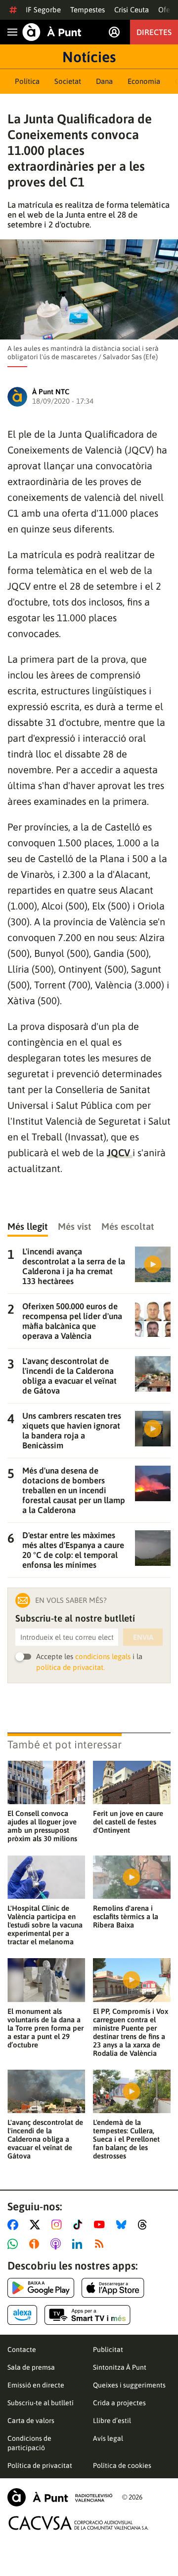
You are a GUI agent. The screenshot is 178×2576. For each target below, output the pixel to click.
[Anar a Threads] (145, 2225)
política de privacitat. (70, 1667)
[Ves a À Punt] (52, 32)
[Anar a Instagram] (59, 2225)
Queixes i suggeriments (129, 2385)
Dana (104, 81)
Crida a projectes (119, 2403)
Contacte (22, 2349)
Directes (154, 32)
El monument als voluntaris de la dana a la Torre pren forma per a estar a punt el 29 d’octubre (45, 2028)
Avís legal (108, 2438)
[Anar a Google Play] (41, 2288)
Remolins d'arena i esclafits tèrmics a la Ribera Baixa (126, 1916)
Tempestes (88, 10)
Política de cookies (122, 2465)
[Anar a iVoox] (36, 2244)
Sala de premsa (31, 2367)
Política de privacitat (40, 2465)
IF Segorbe (43, 10)
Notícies (89, 57)
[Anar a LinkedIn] (79, 2244)
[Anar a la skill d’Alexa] (22, 2315)
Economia (144, 81)
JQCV (120, 1153)
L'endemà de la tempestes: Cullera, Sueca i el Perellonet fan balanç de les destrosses (126, 2139)
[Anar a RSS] (101, 2244)
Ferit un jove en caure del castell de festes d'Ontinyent (128, 1822)
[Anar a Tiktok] (80, 2225)
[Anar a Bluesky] (123, 2225)
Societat (68, 81)
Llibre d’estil (112, 2421)
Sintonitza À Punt (120, 2367)
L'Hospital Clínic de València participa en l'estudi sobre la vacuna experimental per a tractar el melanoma (45, 1925)
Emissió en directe (36, 2385)
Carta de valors (31, 2421)
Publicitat (108, 2349)
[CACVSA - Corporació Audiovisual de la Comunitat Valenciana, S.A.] (79, 2523)
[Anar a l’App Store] (113, 2288)
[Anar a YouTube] (101, 2225)
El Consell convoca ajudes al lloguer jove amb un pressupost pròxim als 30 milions (42, 1826)
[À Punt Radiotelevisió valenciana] (60, 2497)
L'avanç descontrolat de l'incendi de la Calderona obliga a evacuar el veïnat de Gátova (45, 2139)
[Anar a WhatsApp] (15, 2244)
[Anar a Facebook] (15, 2225)
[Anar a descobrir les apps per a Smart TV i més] (88, 2315)
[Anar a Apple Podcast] (58, 2244)
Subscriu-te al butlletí (41, 2403)
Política (27, 81)
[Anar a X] (37, 2225)
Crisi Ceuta (132, 10)
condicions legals (103, 1656)
